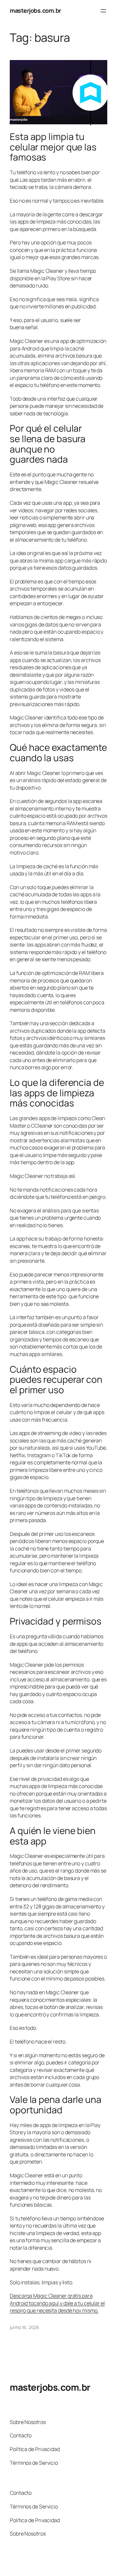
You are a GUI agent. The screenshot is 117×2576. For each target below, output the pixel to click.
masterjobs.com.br (35, 10)
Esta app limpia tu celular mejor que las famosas (53, 147)
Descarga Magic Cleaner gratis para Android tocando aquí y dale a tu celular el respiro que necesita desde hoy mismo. (57, 2303)
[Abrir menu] (103, 11)
